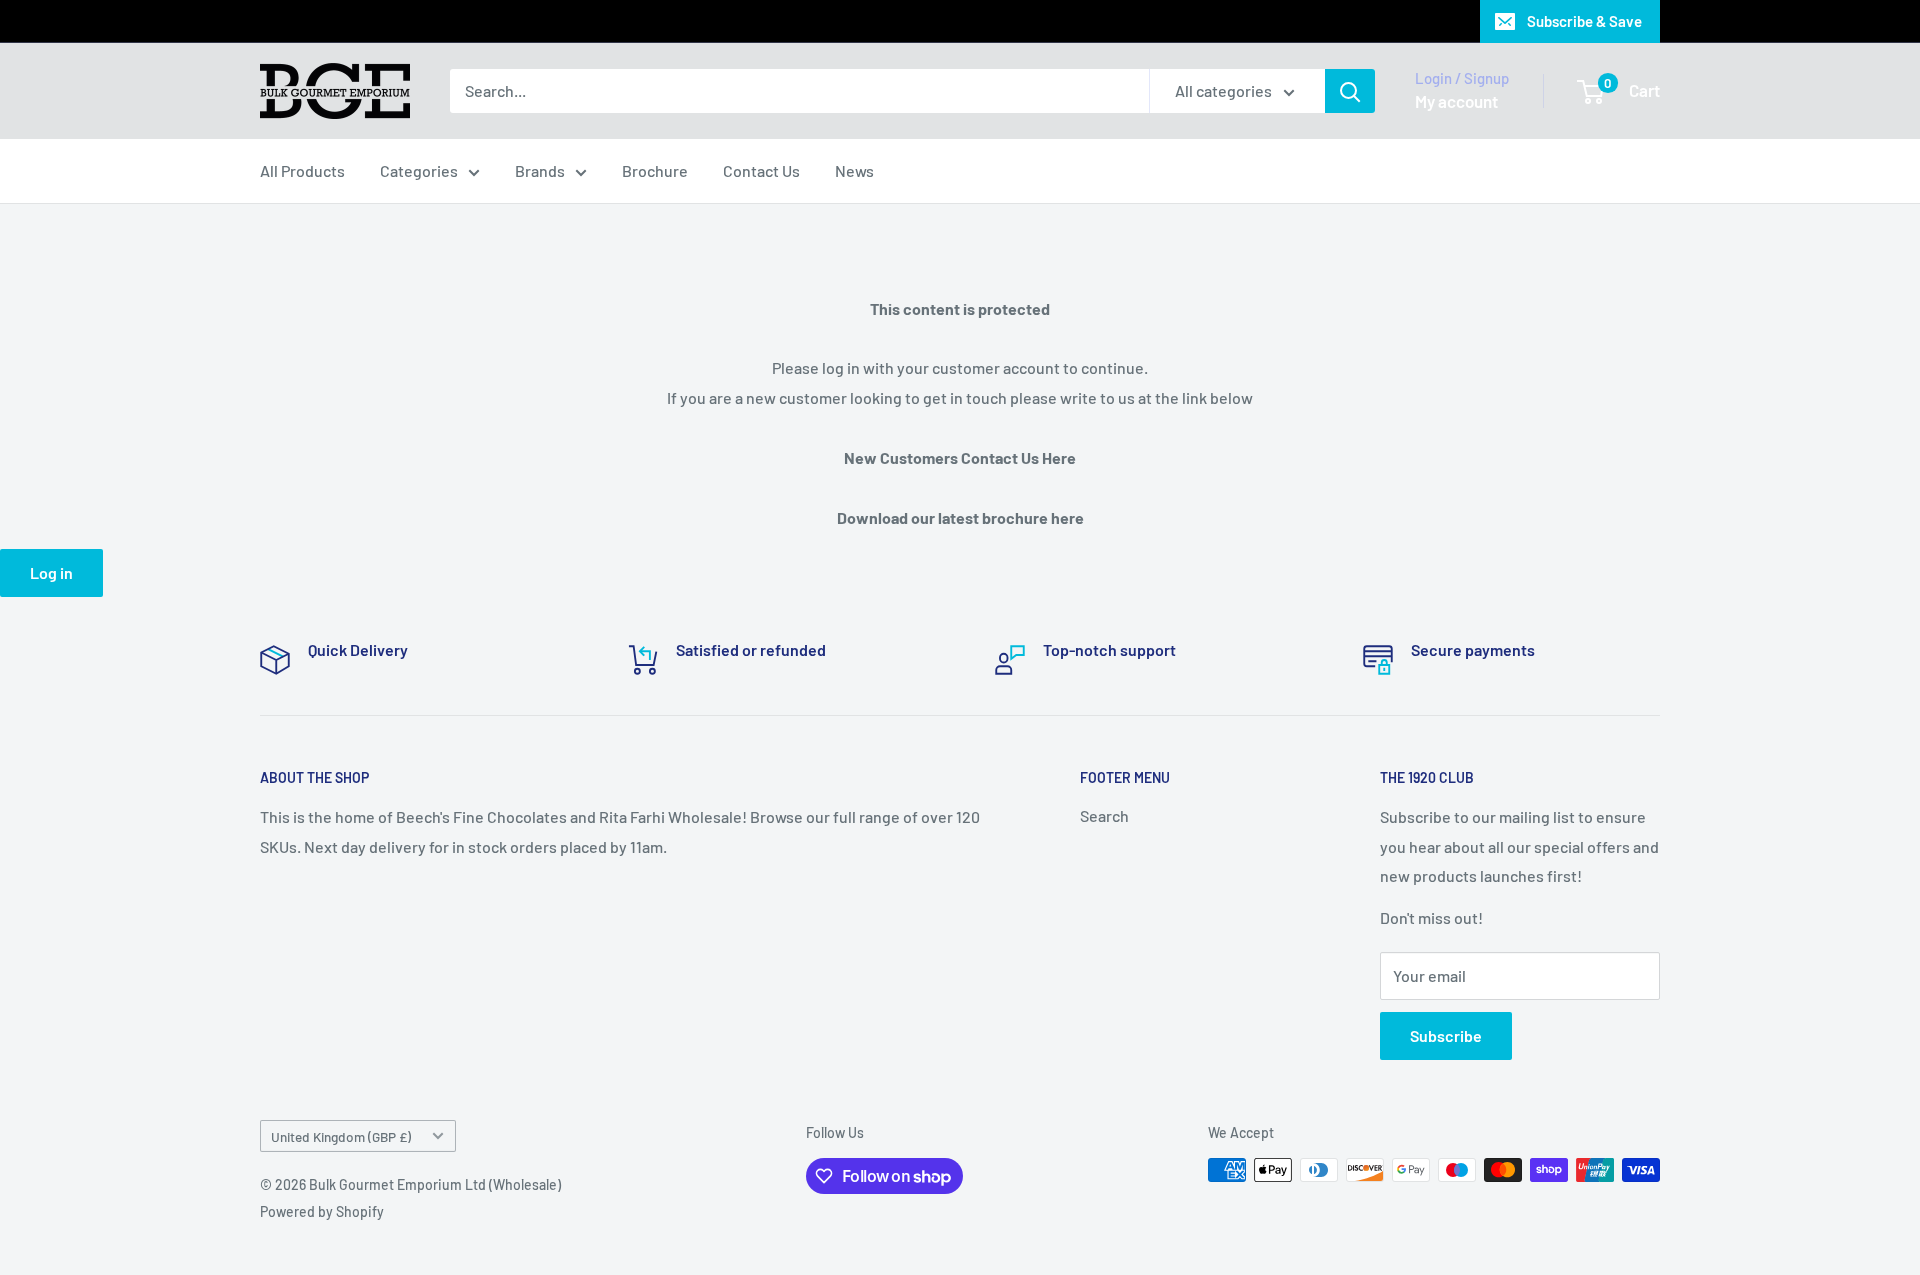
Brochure (655, 170)
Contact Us (761, 170)
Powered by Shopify (322, 1211)
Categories (419, 170)
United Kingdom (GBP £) (341, 1136)
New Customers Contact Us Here (960, 457)
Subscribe (1446, 1035)
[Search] (1350, 91)
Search (1104, 815)
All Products (302, 170)
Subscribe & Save (1584, 21)
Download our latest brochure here (960, 517)
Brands (540, 170)
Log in (51, 572)
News (854, 170)
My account (1456, 101)
